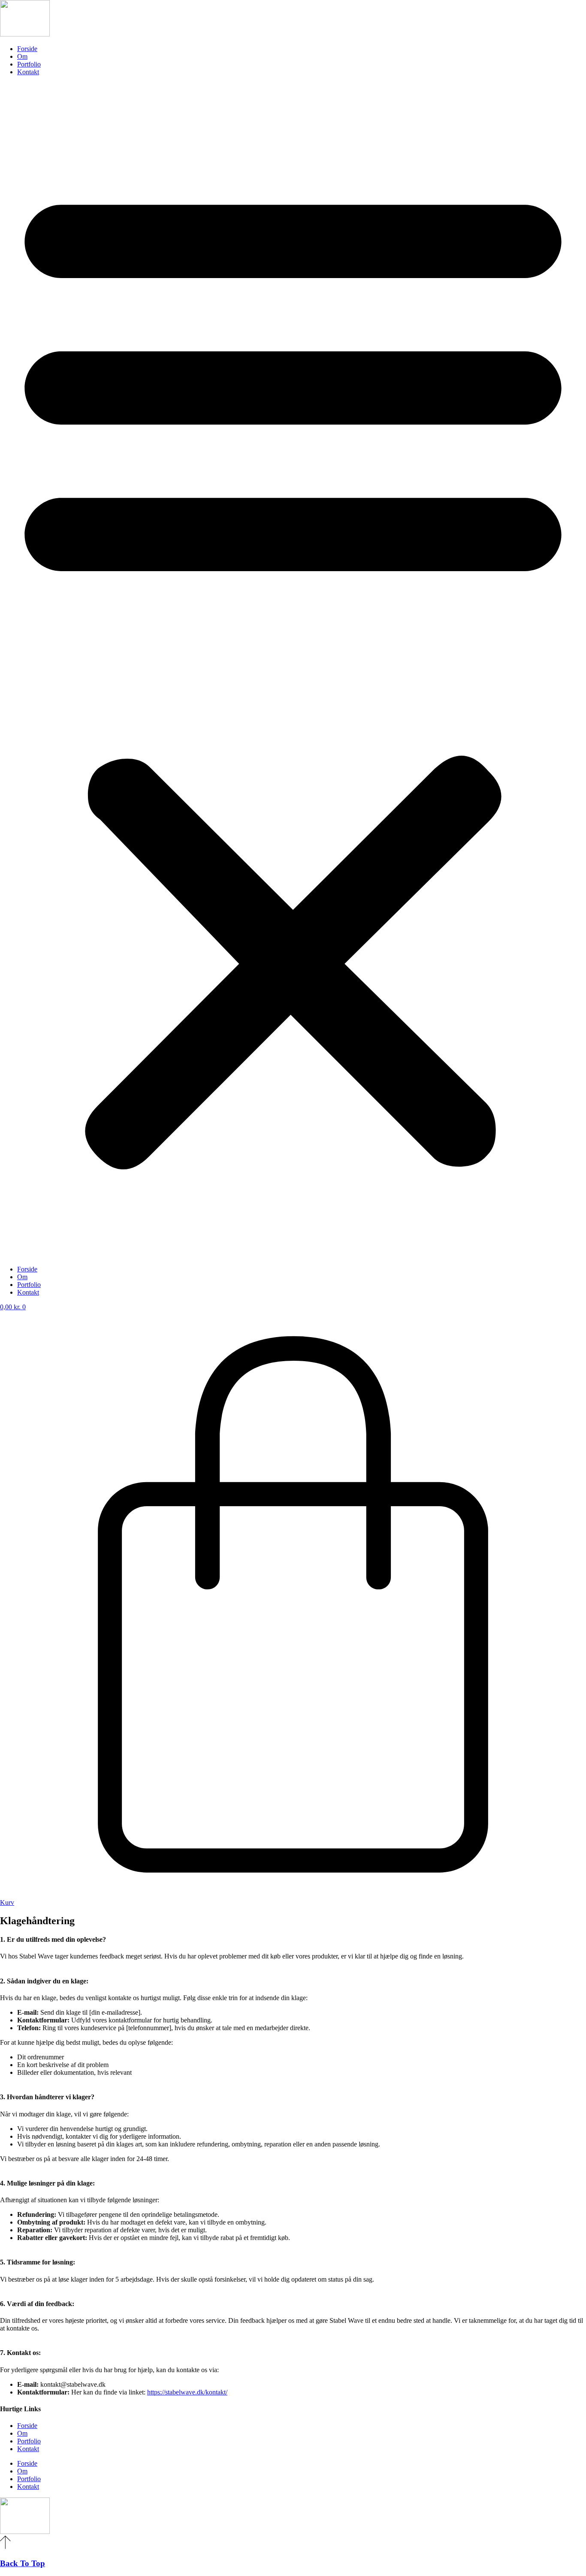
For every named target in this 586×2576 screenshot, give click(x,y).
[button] (293, 671)
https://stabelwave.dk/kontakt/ (187, 2392)
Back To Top (23, 2563)
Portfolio (29, 64)
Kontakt (28, 72)
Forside (27, 49)
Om (22, 56)
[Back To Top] (5, 2547)
